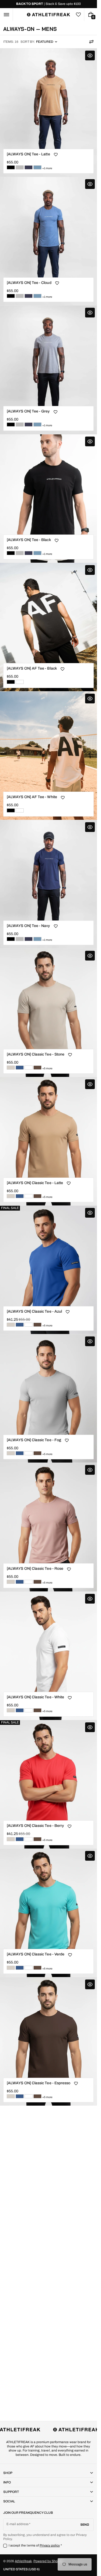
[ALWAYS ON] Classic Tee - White (35, 1697)
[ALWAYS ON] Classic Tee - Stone (36, 1054)
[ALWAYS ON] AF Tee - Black (32, 668)
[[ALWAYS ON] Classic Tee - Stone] (11, 1068)
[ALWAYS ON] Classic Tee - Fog (34, 1440)
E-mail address (18, 2524)
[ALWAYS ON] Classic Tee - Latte (35, 1183)
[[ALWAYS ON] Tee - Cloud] (37, 167)
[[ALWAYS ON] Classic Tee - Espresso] (37, 1068)
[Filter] (91, 42)
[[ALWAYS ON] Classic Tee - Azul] (20, 1068)
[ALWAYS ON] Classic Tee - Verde (36, 1954)
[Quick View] (90, 55)
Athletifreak (23, 2561)
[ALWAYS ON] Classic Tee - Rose (35, 1569)
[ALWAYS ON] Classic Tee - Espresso (39, 2083)
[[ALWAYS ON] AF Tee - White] (20, 682)
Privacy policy (50, 2545)
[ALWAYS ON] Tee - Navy (28, 926)
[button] (6, 15)
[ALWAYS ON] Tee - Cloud (29, 283)
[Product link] (48, 113)
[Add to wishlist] (56, 155)
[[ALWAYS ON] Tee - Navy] (29, 167)
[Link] (48, 4)
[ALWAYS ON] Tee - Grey (28, 411)
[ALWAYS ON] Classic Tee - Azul (34, 1311)
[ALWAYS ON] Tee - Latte (28, 154)
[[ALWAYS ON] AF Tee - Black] (11, 682)
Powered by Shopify (48, 2561)
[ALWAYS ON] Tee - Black (29, 540)
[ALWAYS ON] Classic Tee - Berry (35, 1826)
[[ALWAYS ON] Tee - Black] (11, 167)
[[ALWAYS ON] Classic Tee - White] (29, 1068)
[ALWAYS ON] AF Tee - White (32, 797)
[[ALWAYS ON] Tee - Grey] (20, 167)
